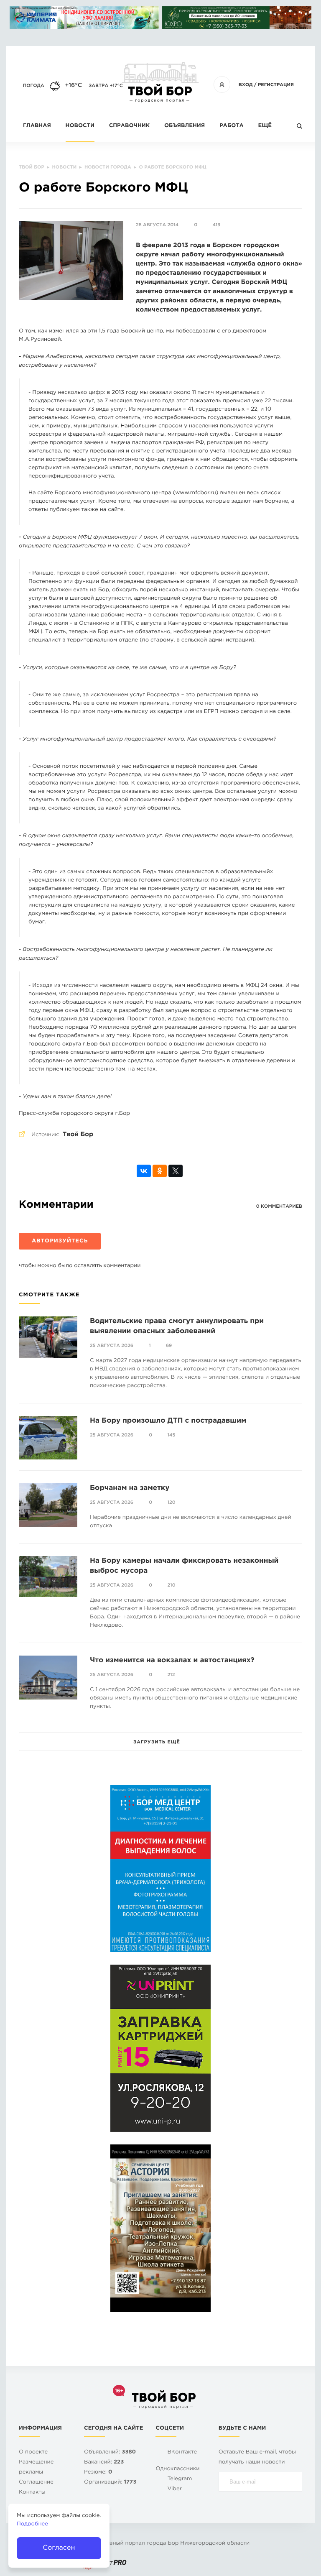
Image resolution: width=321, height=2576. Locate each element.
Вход (246, 85)
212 (171, 1675)
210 (172, 1585)
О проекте (33, 2452)
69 (169, 1346)
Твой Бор (78, 1135)
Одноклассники (177, 2469)
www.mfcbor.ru (196, 493)
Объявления (185, 126)
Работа (232, 126)
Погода (34, 86)
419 (217, 225)
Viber (175, 2489)
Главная (37, 126)
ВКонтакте (182, 2452)
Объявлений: (110, 2452)
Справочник (130, 126)
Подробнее (32, 2524)
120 (172, 1503)
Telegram (180, 2479)
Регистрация (276, 85)
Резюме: (98, 2472)
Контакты (32, 2493)
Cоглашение (36, 2483)
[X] (176, 1171)
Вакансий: (104, 2462)
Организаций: (110, 2483)
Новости (80, 126)
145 (172, 1435)
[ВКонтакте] (144, 1171)
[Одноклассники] (160, 1171)
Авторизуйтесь (60, 1241)
